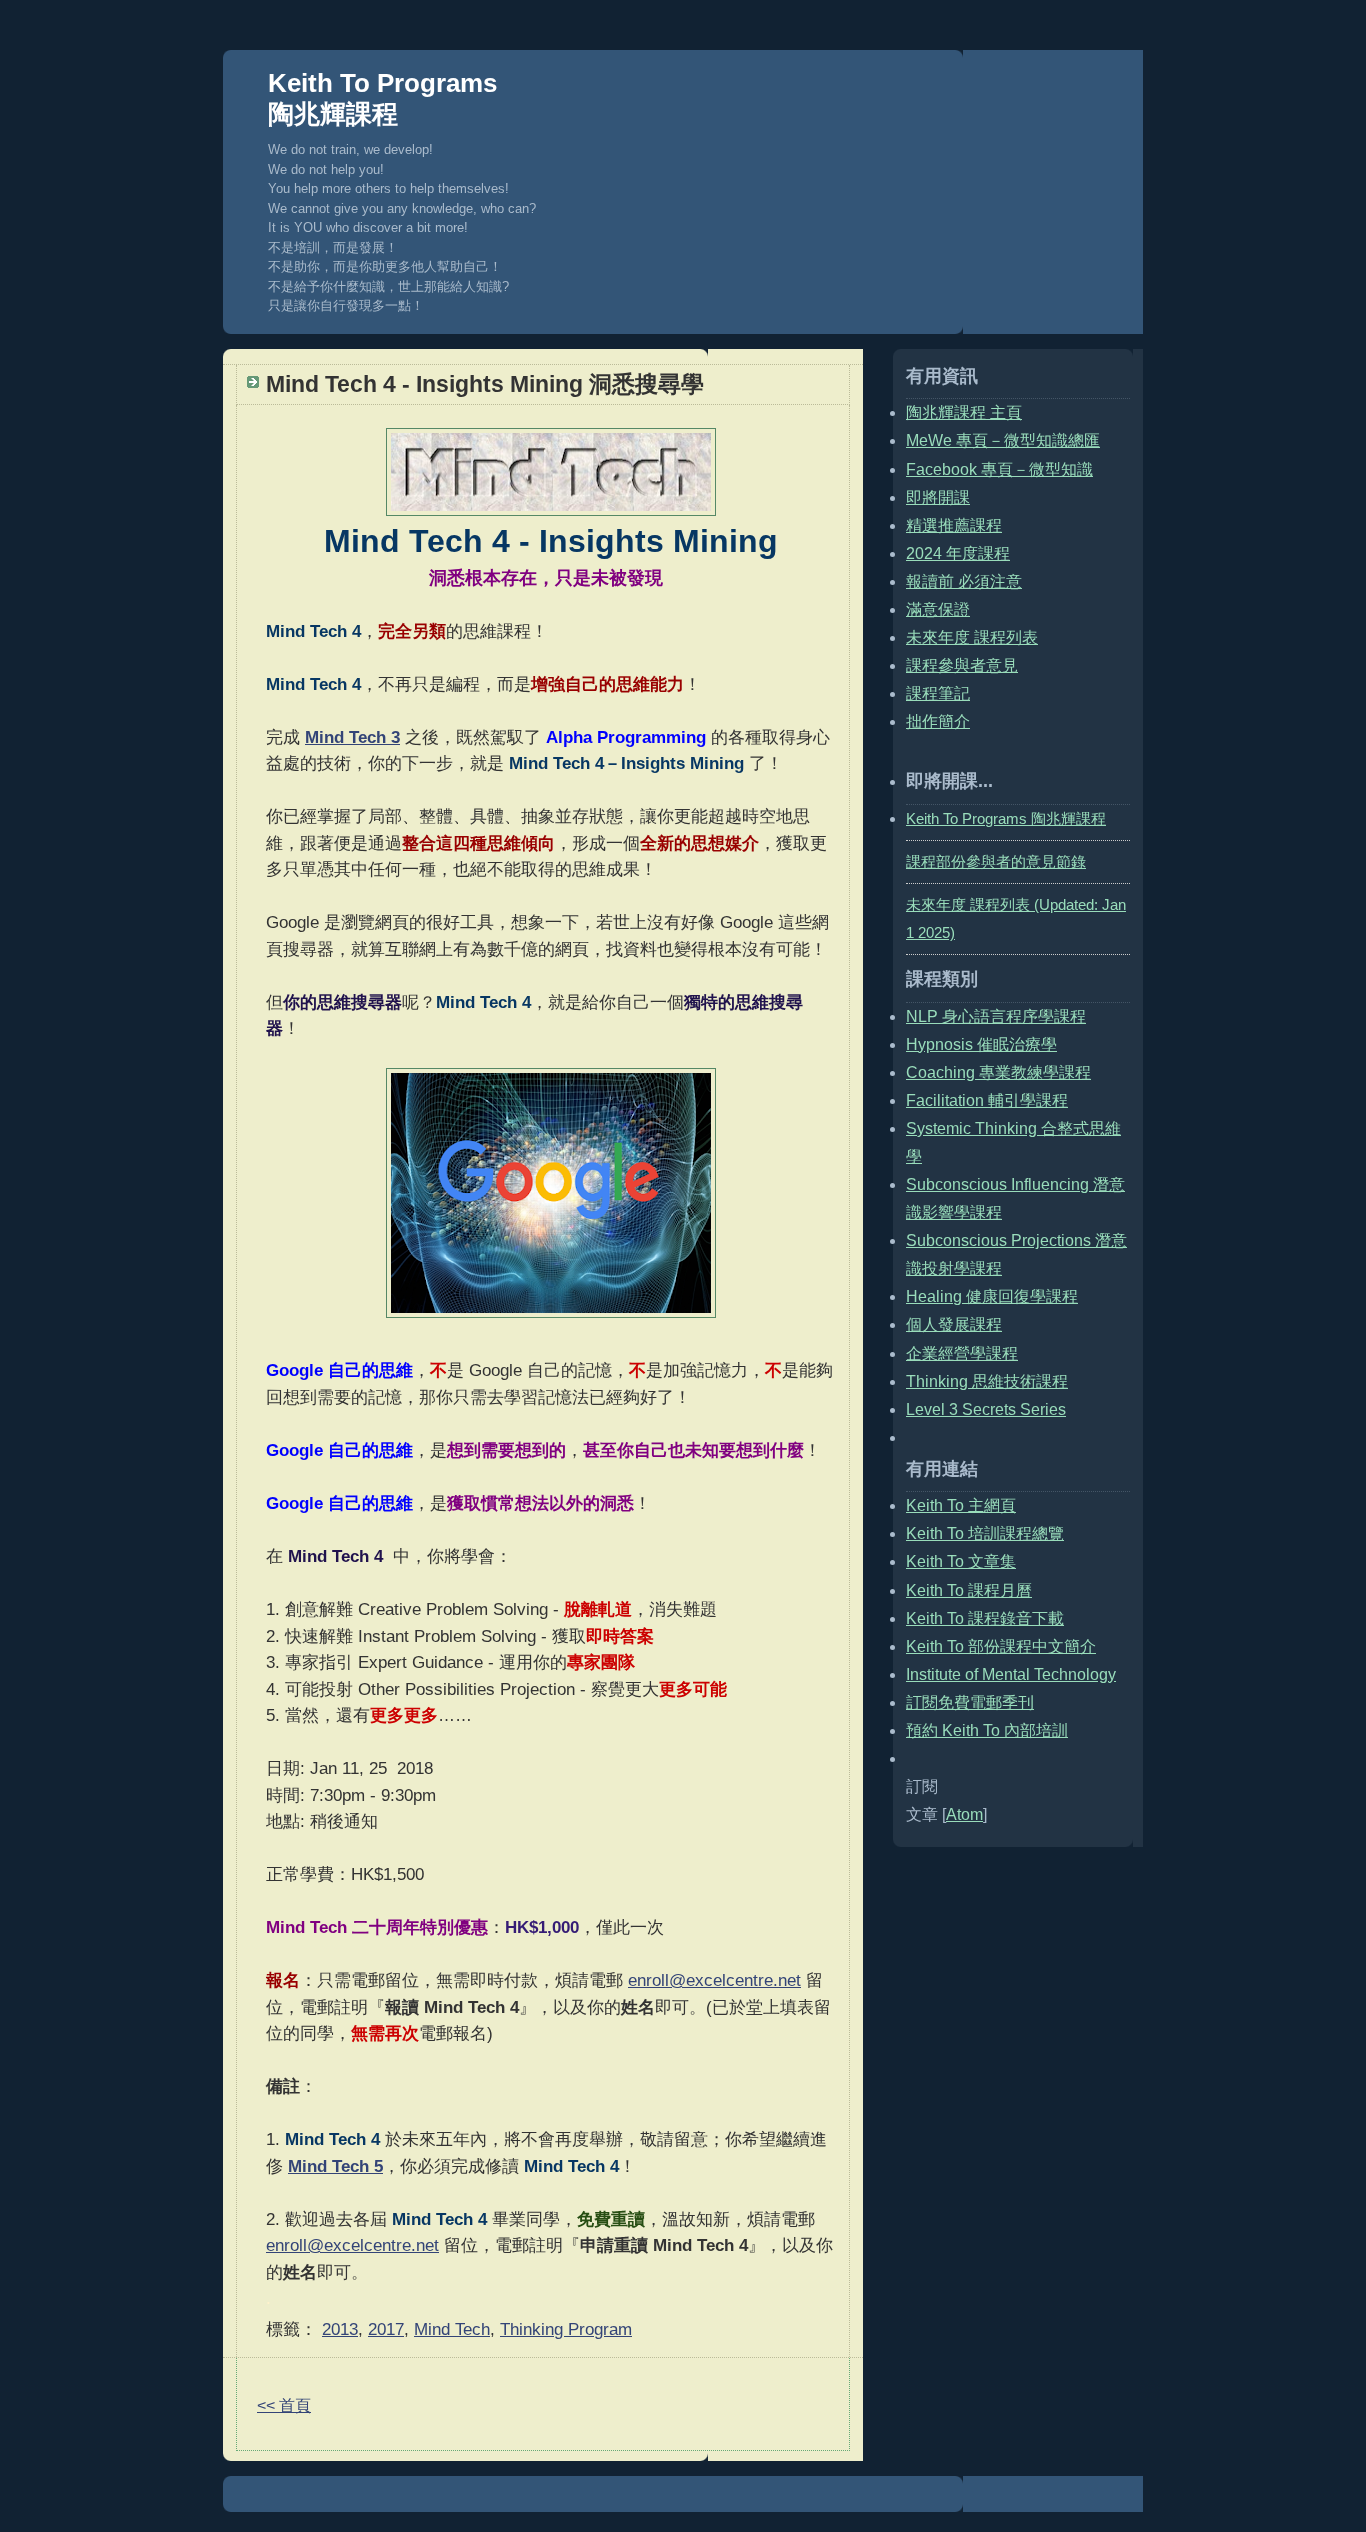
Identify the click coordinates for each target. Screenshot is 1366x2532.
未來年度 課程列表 (972, 637)
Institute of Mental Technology (1011, 1674)
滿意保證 (938, 609)
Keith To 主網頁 (961, 1505)
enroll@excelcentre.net (714, 1980)
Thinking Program (566, 2329)
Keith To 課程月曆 (969, 1590)
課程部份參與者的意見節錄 (996, 861)
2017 (386, 2329)
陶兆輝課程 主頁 (964, 412)
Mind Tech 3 (352, 737)
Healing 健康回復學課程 (992, 1296)
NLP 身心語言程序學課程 (996, 1016)
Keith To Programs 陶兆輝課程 (382, 98)
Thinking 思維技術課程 (987, 1381)
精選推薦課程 (954, 525)
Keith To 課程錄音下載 (985, 1618)
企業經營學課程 (962, 1353)
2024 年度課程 (958, 553)
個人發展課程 (954, 1324)
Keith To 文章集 (961, 1561)
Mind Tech (452, 2329)
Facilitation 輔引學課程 (987, 1100)
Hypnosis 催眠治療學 (981, 1044)
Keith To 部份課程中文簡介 (1001, 1646)
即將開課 (938, 497)
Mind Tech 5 (335, 2166)
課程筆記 (938, 693)
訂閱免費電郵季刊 (970, 1702)
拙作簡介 (938, 721)
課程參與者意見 (962, 665)
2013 (340, 2329)
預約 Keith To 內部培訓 (987, 1730)
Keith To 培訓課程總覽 (985, 1533)
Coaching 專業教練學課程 (998, 1072)
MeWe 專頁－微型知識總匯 (1003, 440)
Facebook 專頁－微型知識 (999, 469)
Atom (964, 1814)
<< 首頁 (284, 2405)
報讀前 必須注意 (964, 581)
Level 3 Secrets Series (986, 1409)
